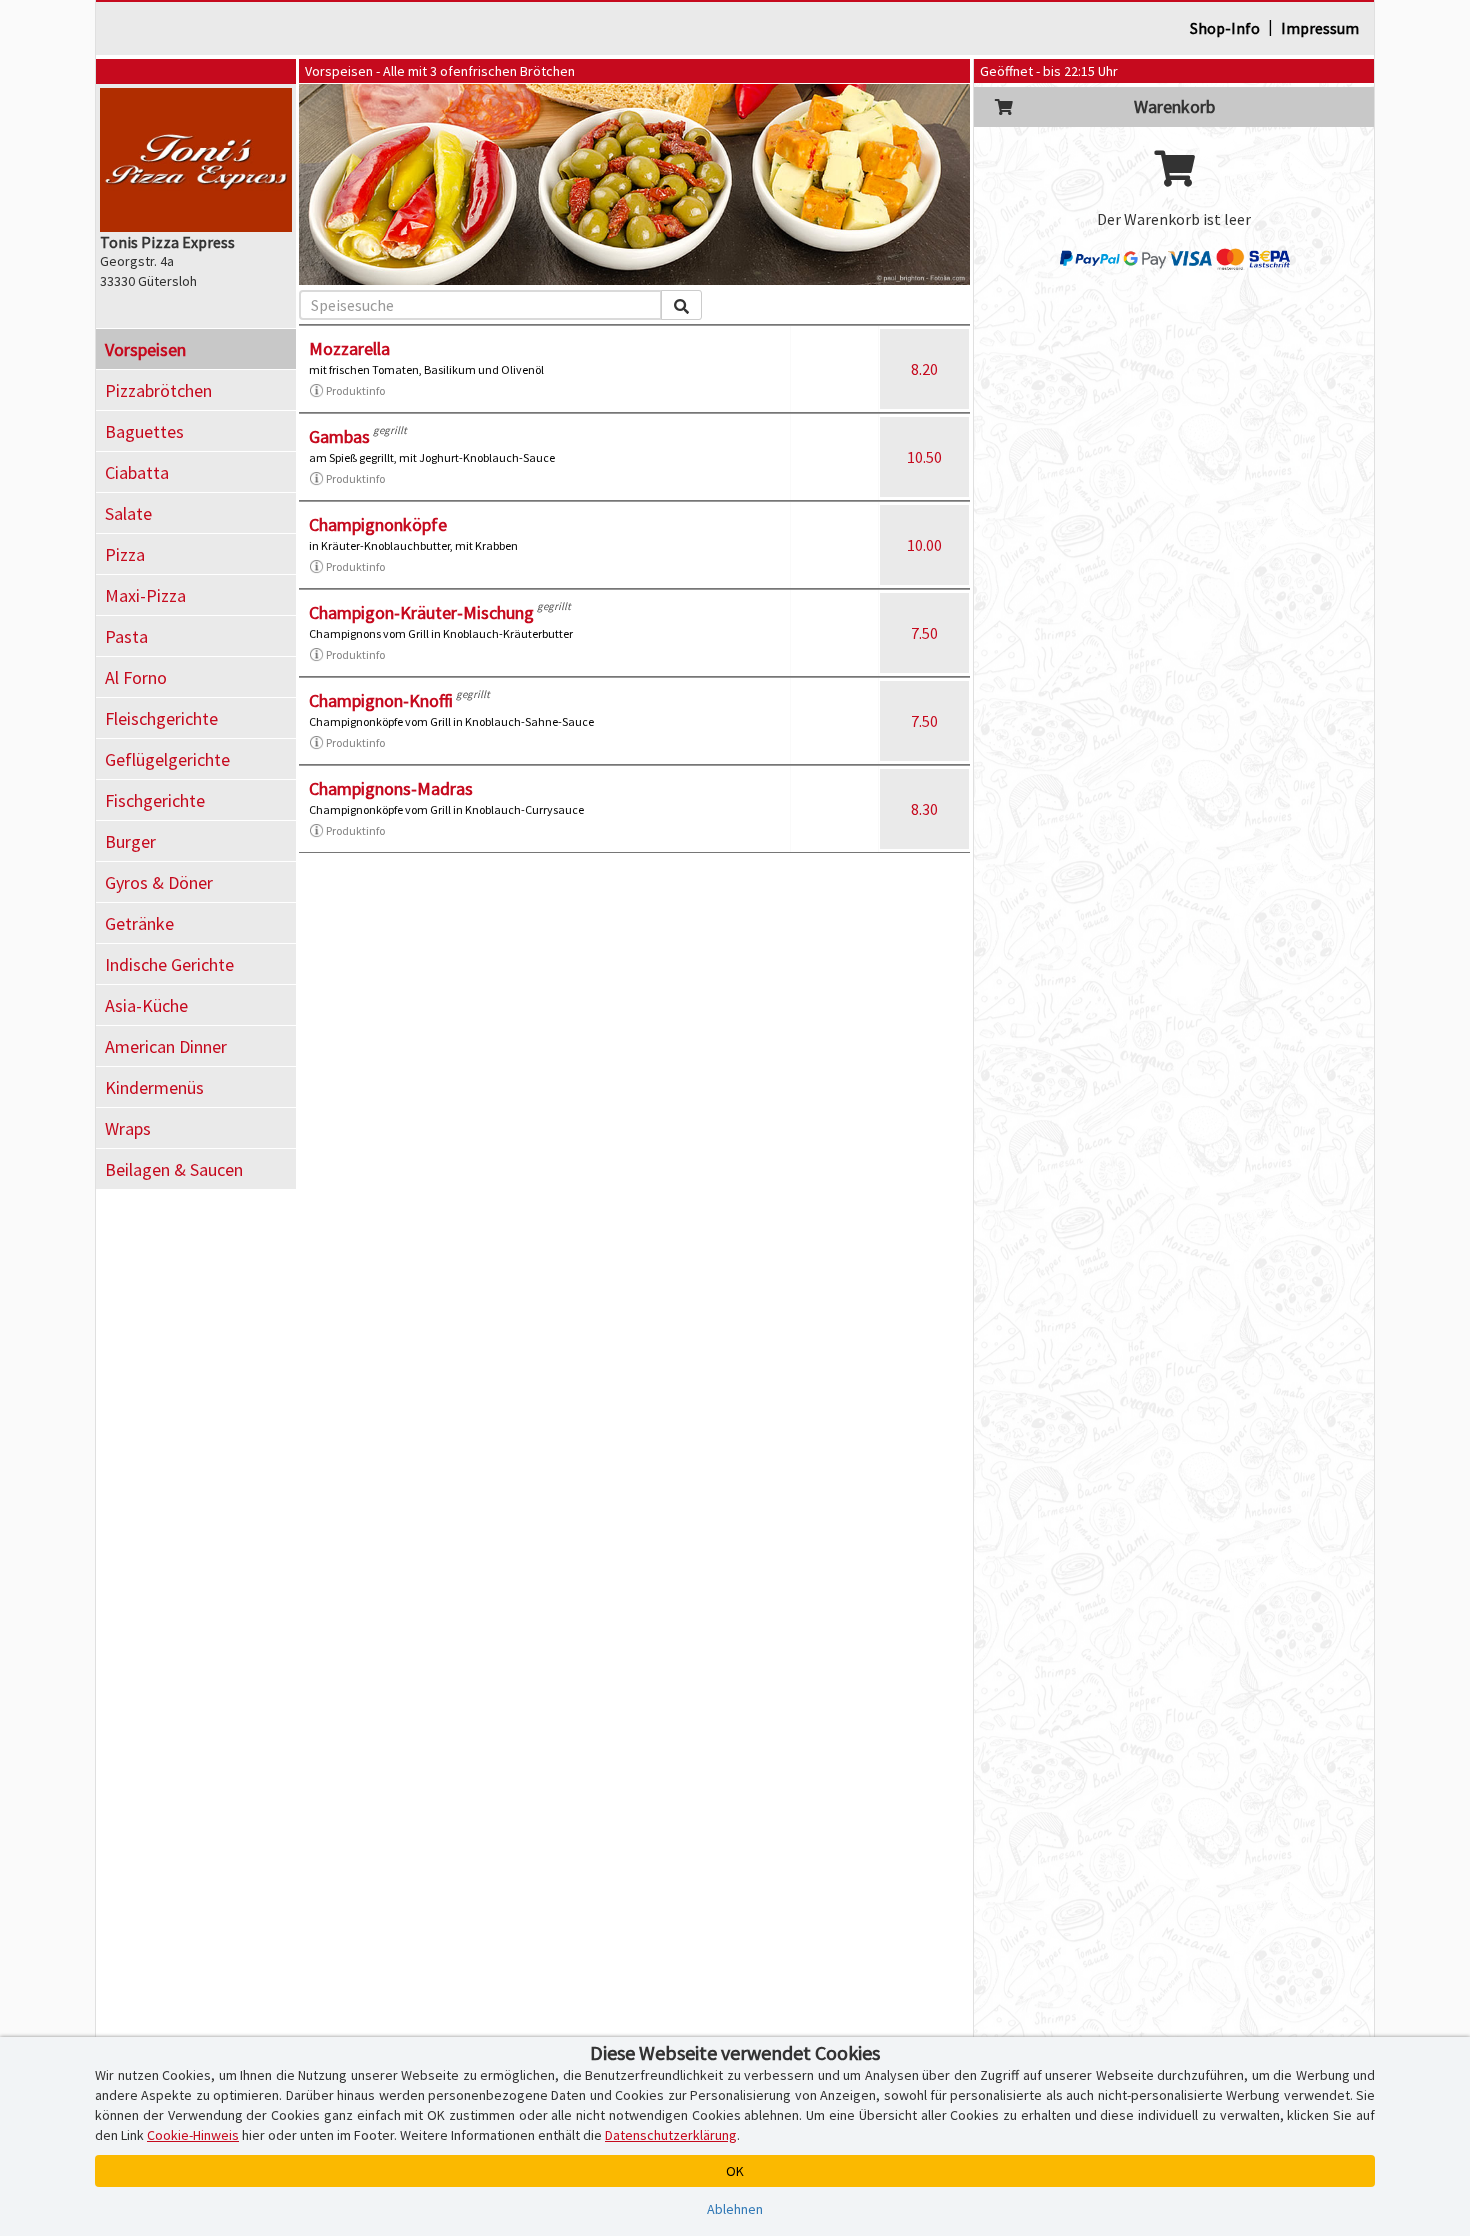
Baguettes (144, 431)
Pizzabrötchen (158, 390)
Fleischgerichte (161, 718)
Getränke (139, 923)
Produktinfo (355, 390)
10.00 (924, 545)
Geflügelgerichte (167, 759)
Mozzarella (349, 348)
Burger (130, 841)
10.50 (924, 457)
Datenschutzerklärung (671, 2135)
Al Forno (136, 677)
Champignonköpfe (378, 524)
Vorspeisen (145, 349)
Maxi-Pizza (145, 595)
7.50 (924, 633)
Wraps (128, 1128)
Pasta (126, 636)
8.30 (924, 809)
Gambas (339, 436)
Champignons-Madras (391, 788)
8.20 (924, 369)
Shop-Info (1225, 28)
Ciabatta (137, 472)
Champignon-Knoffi (381, 700)
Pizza (125, 554)
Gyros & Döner (159, 882)
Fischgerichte (155, 800)
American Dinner (166, 1046)
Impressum (1320, 28)
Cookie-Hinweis (193, 2135)
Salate (128, 513)
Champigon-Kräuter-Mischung (421, 612)
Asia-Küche (146, 1005)
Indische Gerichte (169, 964)
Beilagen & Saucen (174, 1169)
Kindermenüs (154, 1087)
